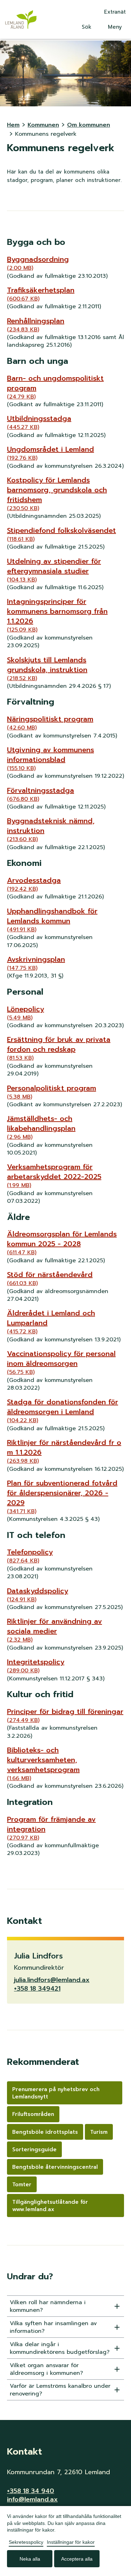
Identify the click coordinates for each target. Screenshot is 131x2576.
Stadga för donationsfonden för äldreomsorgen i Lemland (63, 1411)
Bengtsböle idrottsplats (45, 2132)
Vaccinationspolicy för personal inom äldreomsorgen (61, 1362)
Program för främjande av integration (51, 1828)
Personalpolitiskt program (52, 1092)
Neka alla (30, 2559)
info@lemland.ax (32, 2499)
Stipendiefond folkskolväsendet (61, 534)
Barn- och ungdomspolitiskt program (55, 387)
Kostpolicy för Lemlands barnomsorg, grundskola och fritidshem (57, 494)
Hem (13, 125)
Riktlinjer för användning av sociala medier (54, 1630)
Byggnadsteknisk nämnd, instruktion (51, 830)
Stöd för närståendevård (50, 1278)
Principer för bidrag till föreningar (65, 1715)
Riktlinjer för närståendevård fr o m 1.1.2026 (64, 1451)
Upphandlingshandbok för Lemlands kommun (52, 920)
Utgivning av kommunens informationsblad (50, 758)
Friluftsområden (33, 2114)
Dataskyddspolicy (38, 1595)
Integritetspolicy (36, 1666)
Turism (99, 2132)
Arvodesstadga (34, 884)
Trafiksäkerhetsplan (41, 294)
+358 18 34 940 (31, 2491)
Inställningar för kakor (71, 2542)
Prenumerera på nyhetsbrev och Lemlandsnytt (56, 2093)
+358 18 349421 (37, 1989)
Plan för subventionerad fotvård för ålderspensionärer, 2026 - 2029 (62, 1497)
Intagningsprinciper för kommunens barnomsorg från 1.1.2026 (57, 615)
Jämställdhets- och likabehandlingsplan (41, 1127)
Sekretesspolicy (26, 2542)
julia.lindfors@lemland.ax (52, 1980)
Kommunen (43, 125)
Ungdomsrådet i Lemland (50, 453)
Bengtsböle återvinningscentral (55, 2167)
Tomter (22, 2185)
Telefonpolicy (30, 1556)
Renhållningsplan (36, 325)
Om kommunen (89, 125)
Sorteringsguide (34, 2150)
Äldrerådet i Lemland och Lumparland (51, 1322)
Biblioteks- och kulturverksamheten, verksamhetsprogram (43, 1764)
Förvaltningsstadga (41, 794)
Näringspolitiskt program (50, 723)
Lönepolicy (26, 1013)
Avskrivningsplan (36, 963)
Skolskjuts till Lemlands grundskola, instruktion (47, 669)
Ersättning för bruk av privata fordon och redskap (59, 1048)
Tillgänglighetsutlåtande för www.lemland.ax (50, 2206)
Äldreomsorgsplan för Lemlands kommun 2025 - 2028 (62, 1243)
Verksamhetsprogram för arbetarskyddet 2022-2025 (54, 1176)
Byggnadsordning (38, 263)
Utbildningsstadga (39, 422)
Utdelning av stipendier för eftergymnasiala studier (54, 570)
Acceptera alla (77, 2559)
